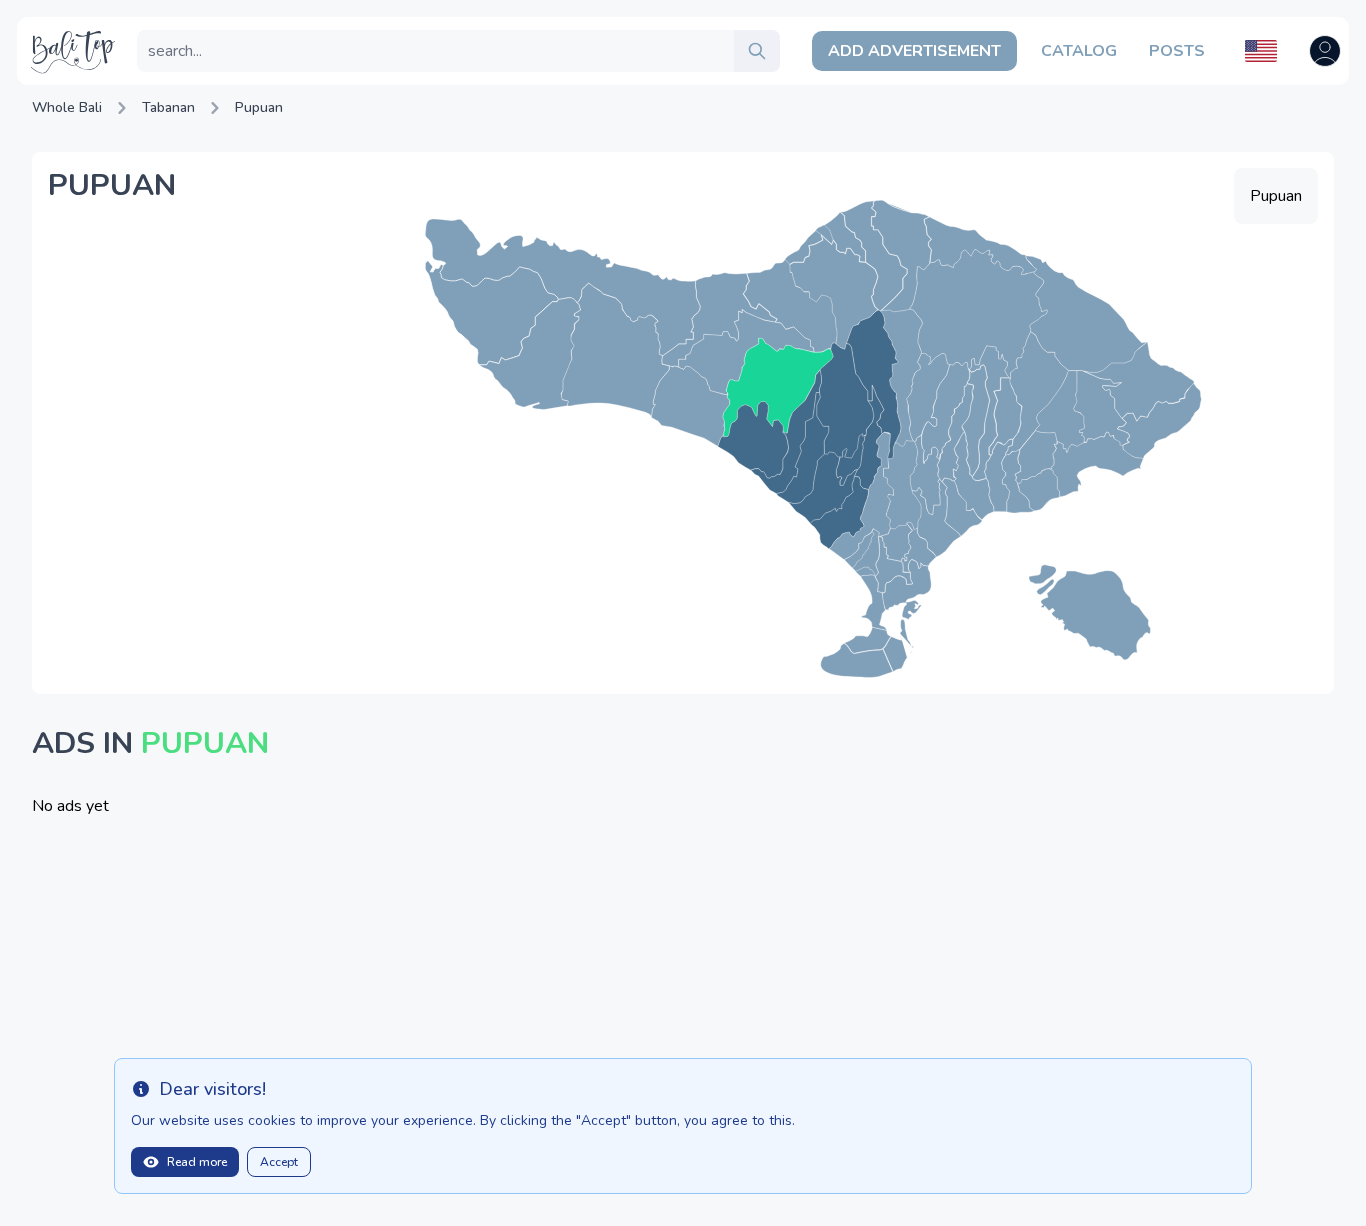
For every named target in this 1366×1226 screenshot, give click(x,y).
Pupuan (259, 107)
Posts (1177, 51)
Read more (197, 1162)
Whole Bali (67, 107)
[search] (757, 51)
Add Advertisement (914, 51)
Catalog (1079, 51)
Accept (279, 1162)
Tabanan (168, 107)
